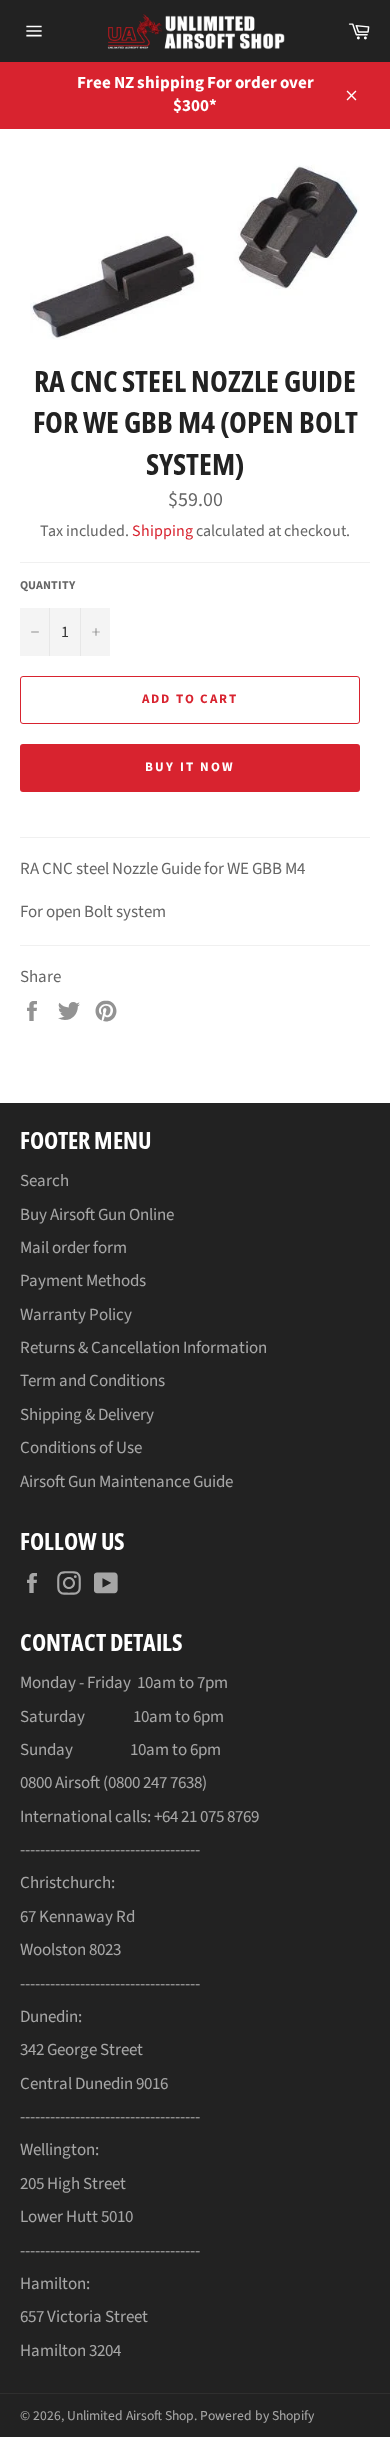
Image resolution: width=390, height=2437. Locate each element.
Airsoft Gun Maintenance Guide (126, 1482)
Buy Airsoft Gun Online (97, 1215)
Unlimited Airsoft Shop (130, 2415)
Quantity (47, 586)
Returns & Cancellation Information (143, 1348)
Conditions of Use (81, 1448)
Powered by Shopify (257, 2415)
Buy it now (190, 767)
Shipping (162, 531)
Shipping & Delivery (87, 1415)
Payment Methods (83, 1281)
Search (44, 1181)
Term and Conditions (92, 1381)
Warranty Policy (76, 1315)
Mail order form (73, 1248)
